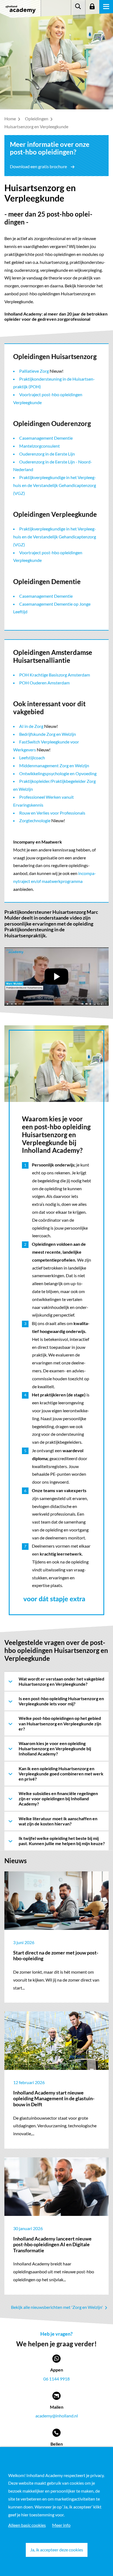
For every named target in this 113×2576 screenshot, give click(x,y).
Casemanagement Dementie (46, 438)
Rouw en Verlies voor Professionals (52, 813)
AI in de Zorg (31, 726)
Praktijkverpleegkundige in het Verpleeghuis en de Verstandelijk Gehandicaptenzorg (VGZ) (55, 485)
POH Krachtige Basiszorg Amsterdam (55, 675)
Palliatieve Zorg (34, 371)
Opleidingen (37, 119)
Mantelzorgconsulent (39, 446)
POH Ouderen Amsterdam (44, 683)
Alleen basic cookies (27, 2525)
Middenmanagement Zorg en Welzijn (54, 765)
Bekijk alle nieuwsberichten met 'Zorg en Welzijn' (57, 2307)
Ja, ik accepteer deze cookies (57, 2550)
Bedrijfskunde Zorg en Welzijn (48, 734)
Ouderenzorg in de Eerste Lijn (47, 454)
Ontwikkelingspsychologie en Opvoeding (58, 773)
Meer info (61, 2525)
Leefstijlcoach (32, 758)
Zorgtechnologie (35, 820)
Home (11, 119)
